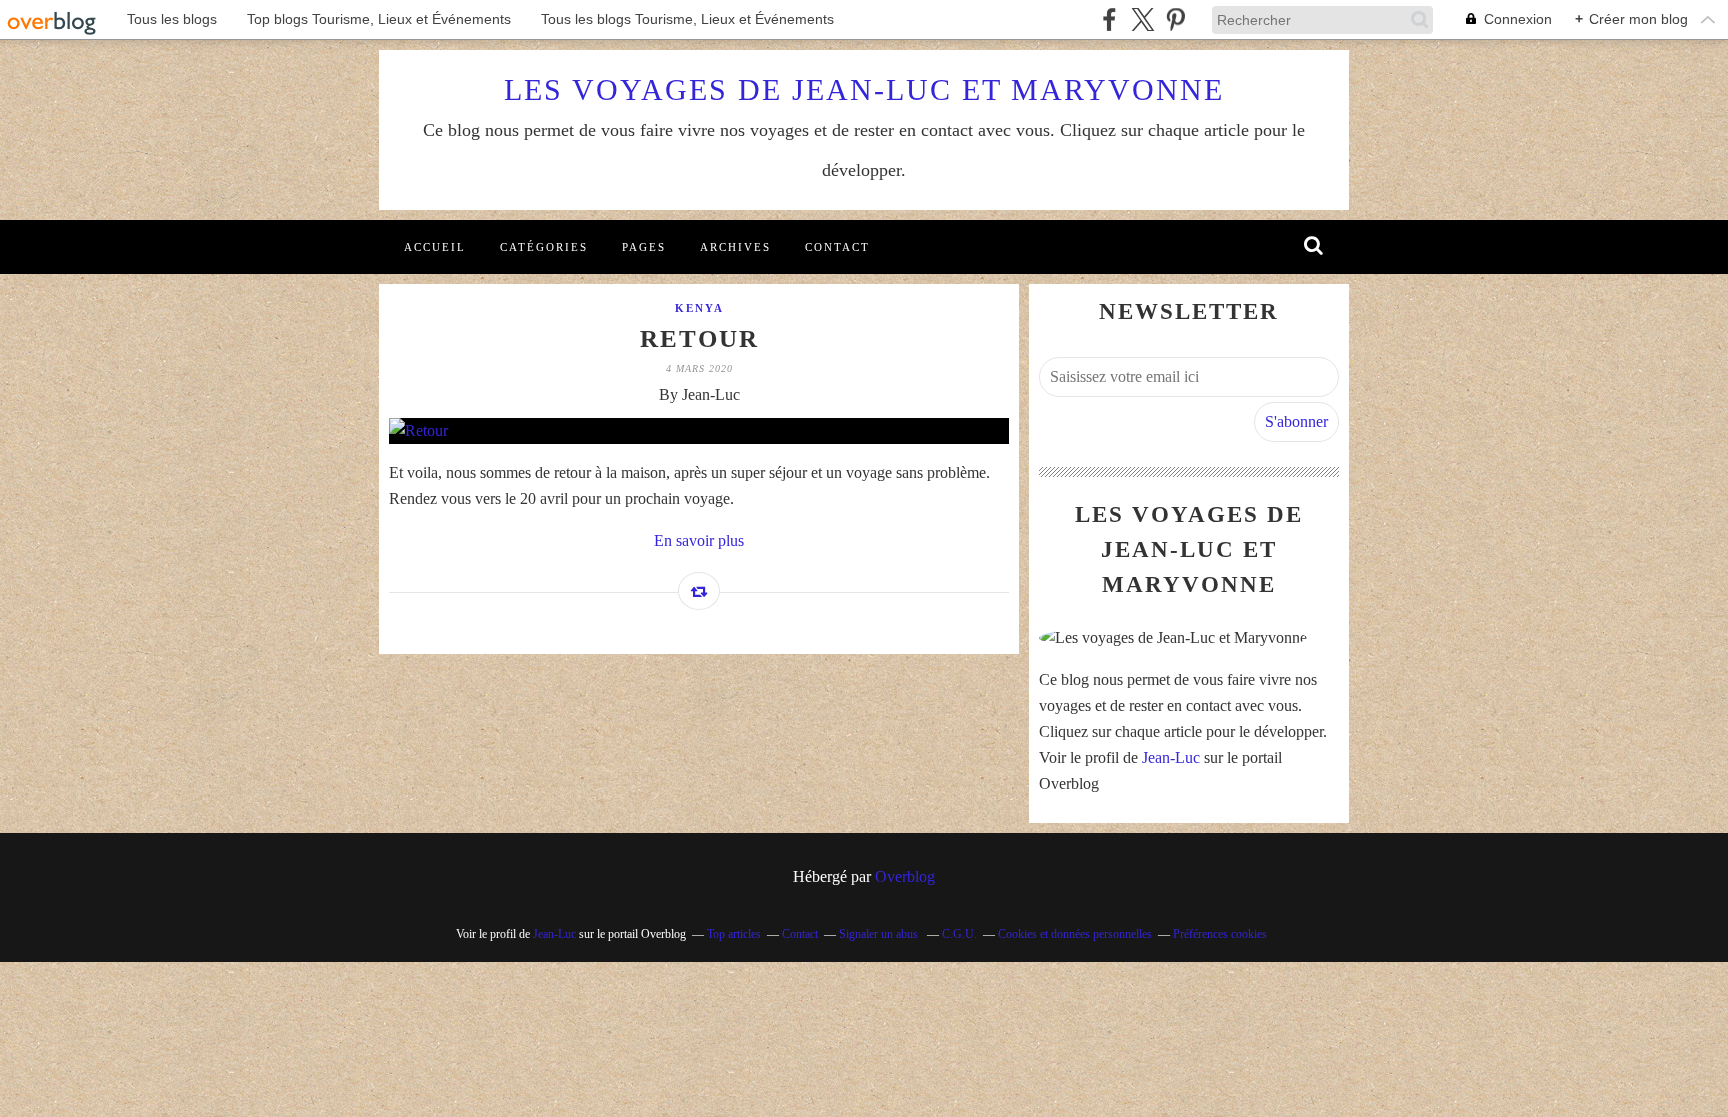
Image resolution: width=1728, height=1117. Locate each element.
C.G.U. (959, 934)
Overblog (905, 876)
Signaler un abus (880, 934)
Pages (644, 247)
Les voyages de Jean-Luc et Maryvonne (864, 89)
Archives (735, 247)
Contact (837, 247)
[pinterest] (1175, 19)
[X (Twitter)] (1142, 19)
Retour (699, 338)
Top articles (734, 934)
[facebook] (1109, 19)
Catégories (544, 247)
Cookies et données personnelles (1075, 934)
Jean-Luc (1171, 757)
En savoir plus (699, 540)
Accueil (435, 247)
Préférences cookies (1220, 934)
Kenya (699, 308)
